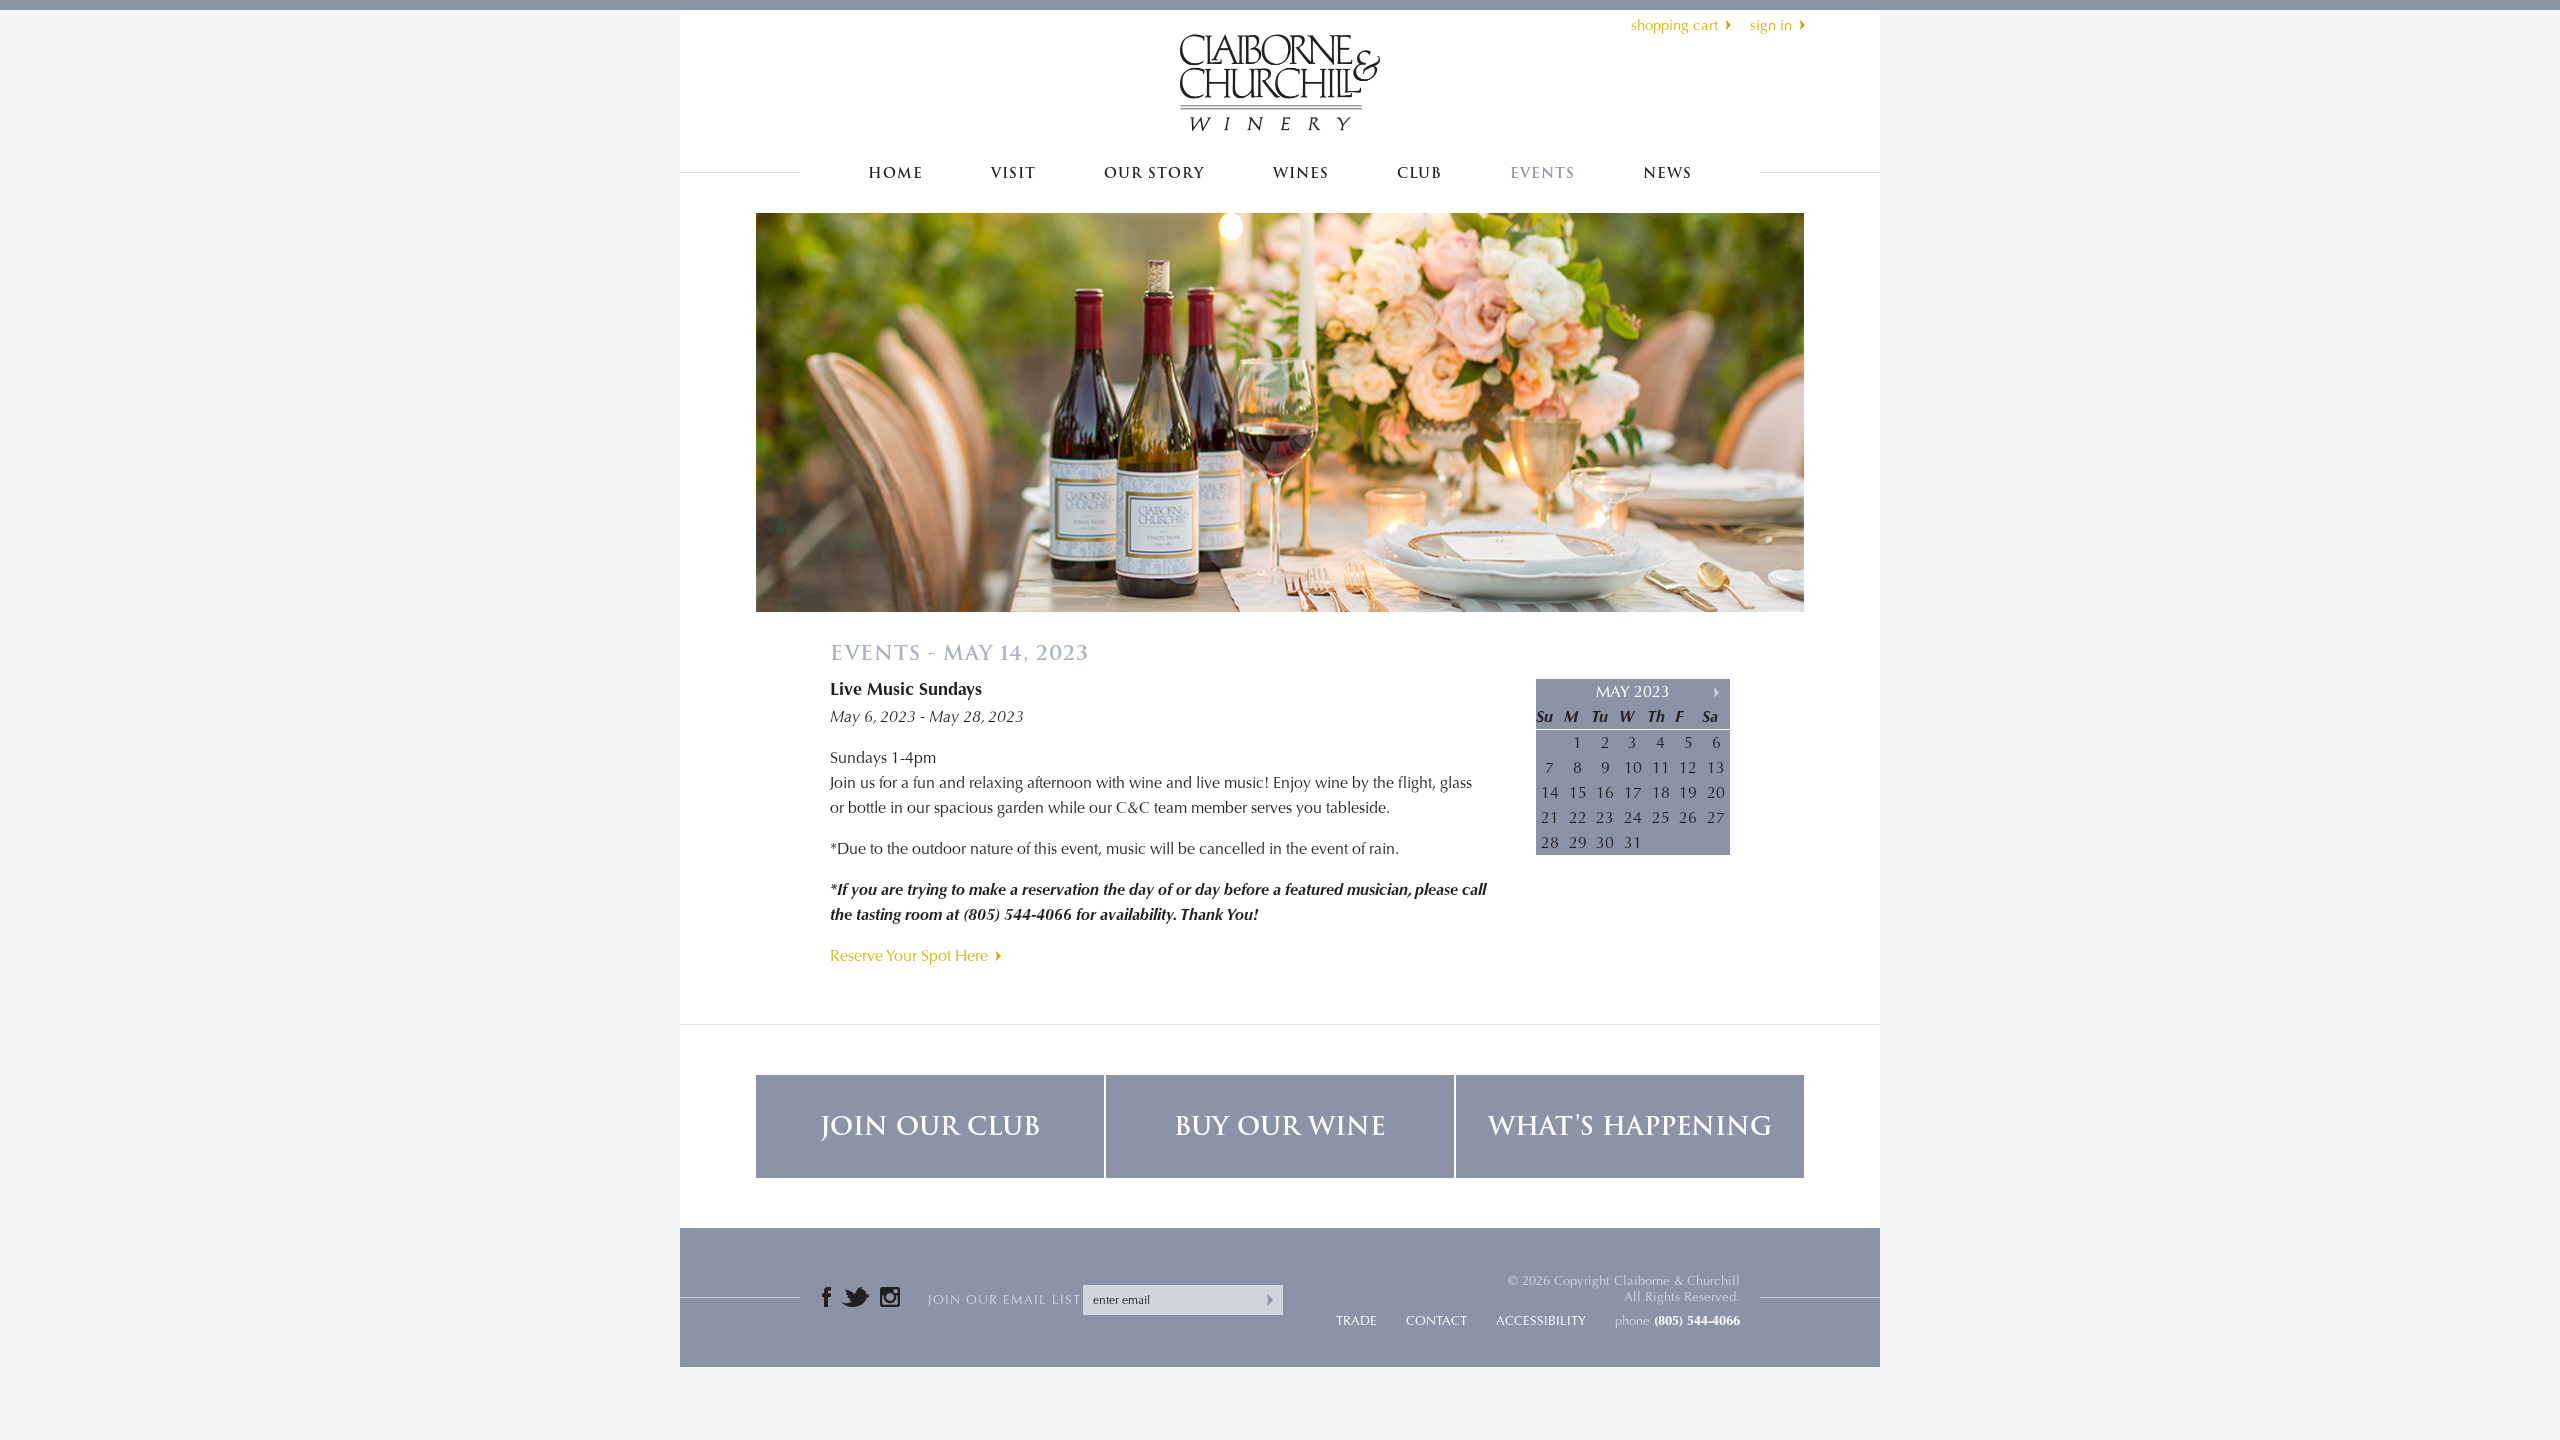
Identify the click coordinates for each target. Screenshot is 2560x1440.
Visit (1013, 173)
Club (1419, 173)
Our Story (1154, 173)
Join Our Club (930, 1126)
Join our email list (1004, 1299)
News (1667, 173)
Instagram (890, 1297)
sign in (1771, 25)
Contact (1436, 1320)
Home (895, 173)
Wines (1301, 173)
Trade (1356, 1320)
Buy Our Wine (1280, 1126)
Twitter (855, 1297)
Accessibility (1541, 1320)
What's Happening (1630, 1126)
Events (1542, 173)
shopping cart (1674, 25)
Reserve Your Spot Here (909, 955)
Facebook (826, 1297)
